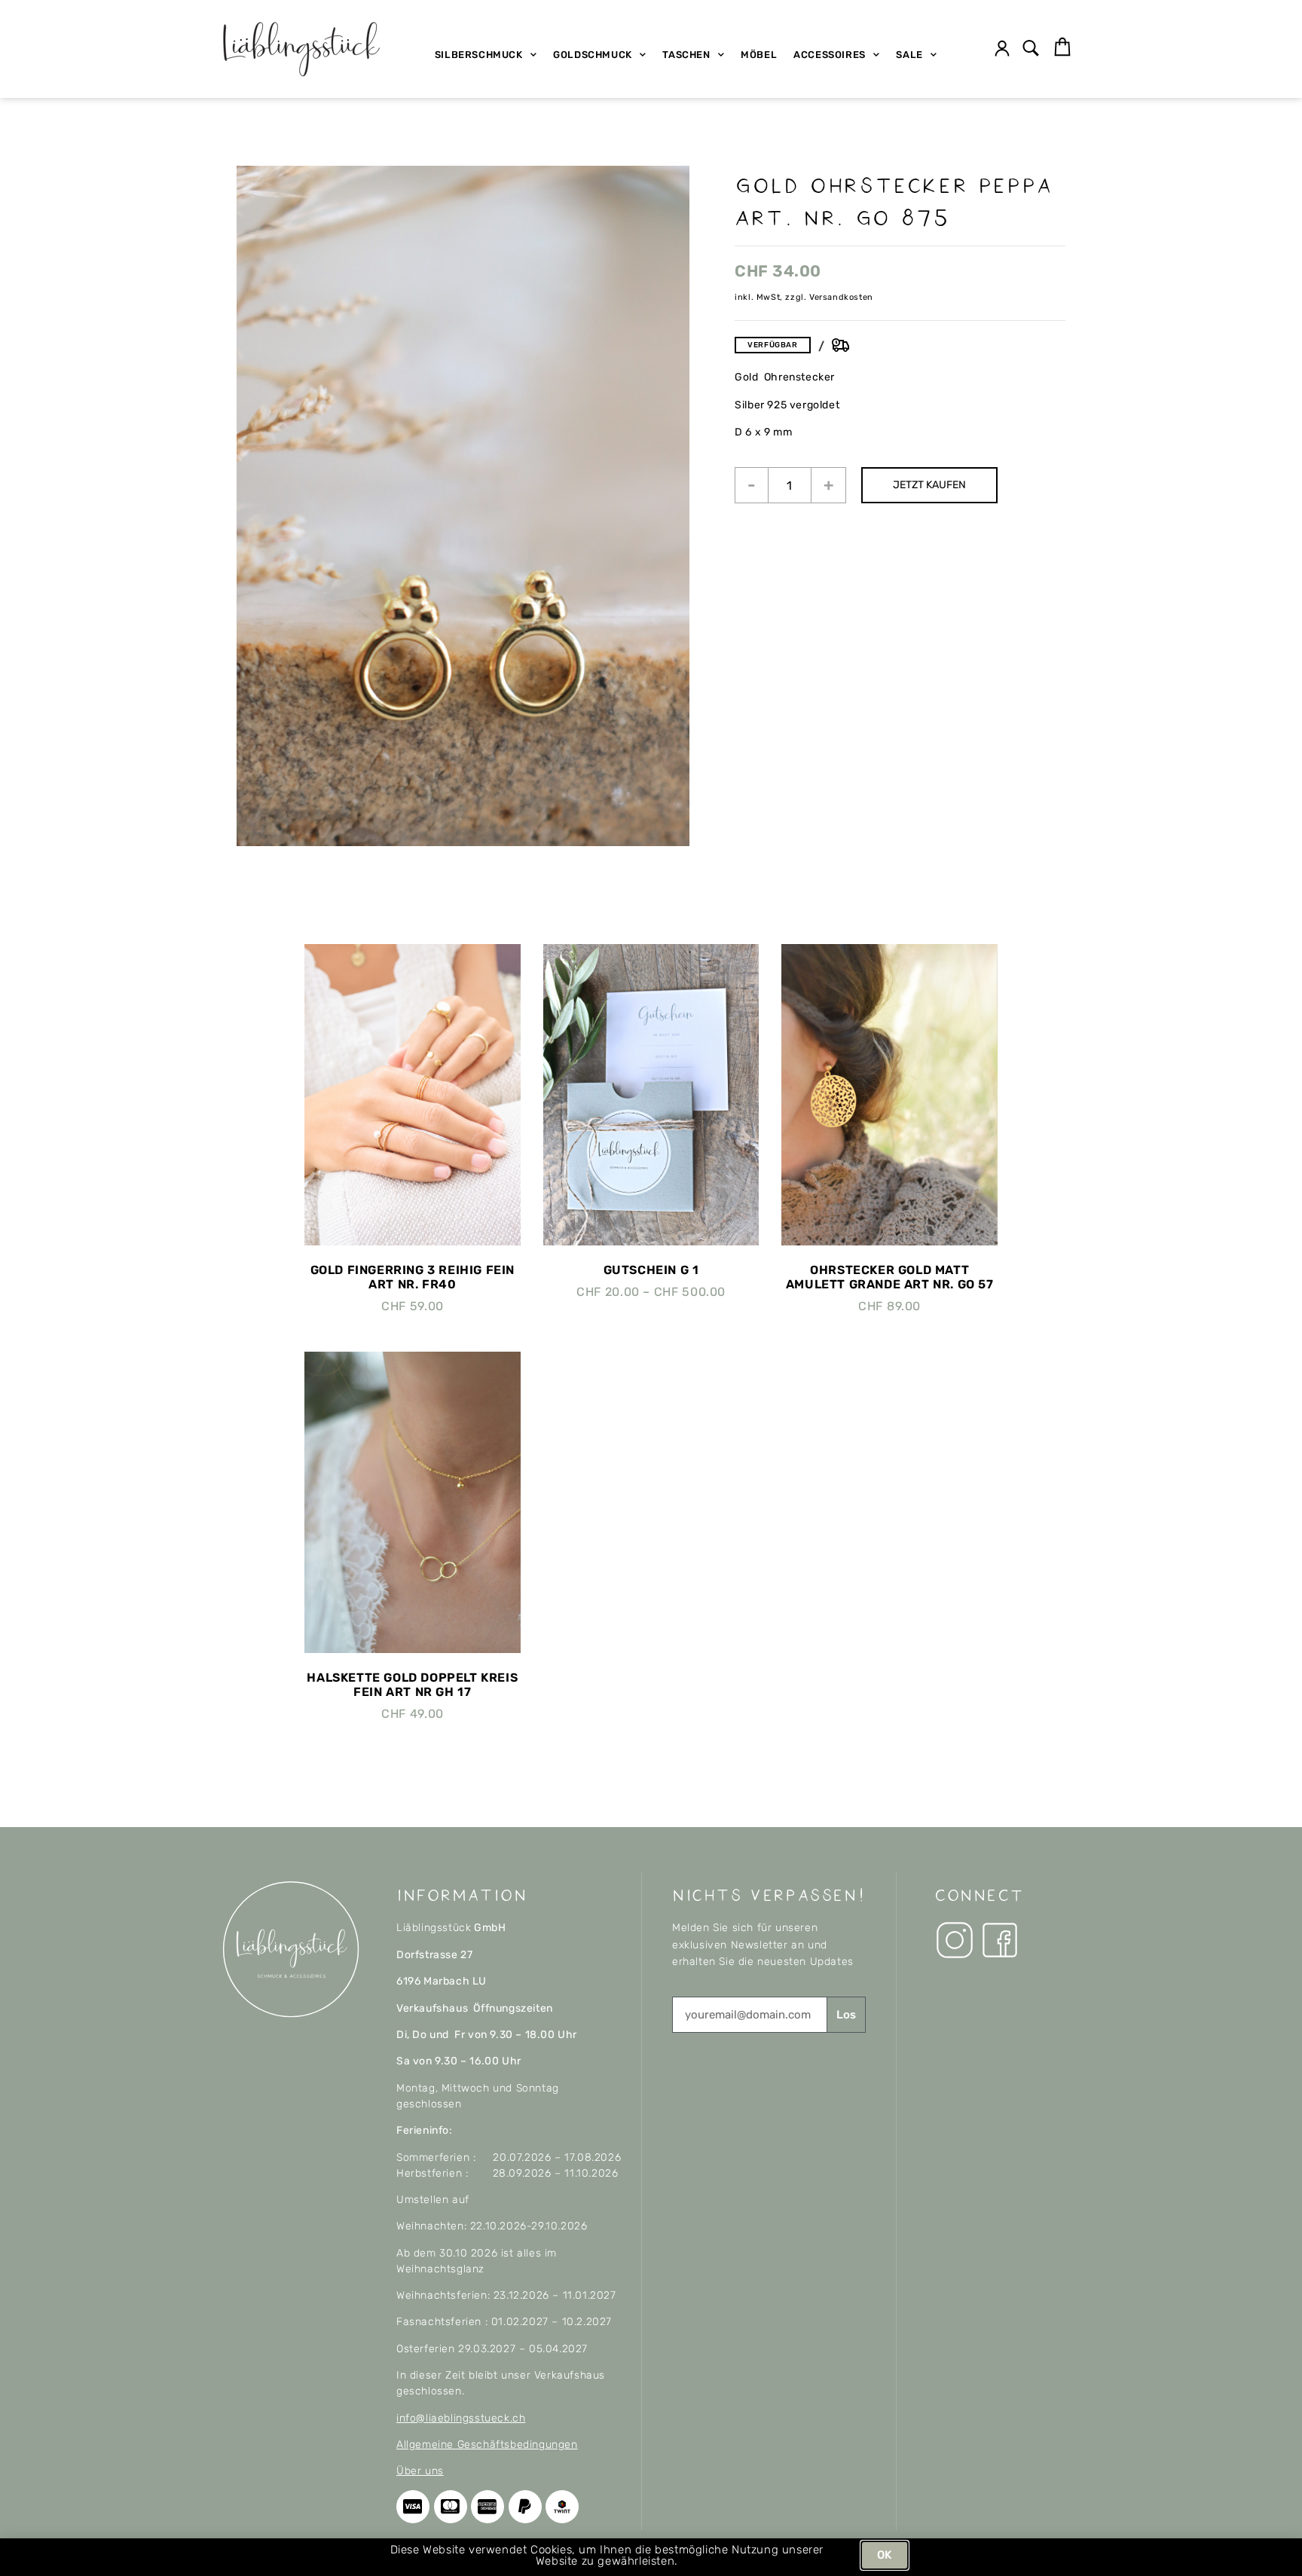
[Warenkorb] (1062, 47)
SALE (909, 55)
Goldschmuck (593, 55)
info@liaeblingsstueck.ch (461, 2418)
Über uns (420, 2471)
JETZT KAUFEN (929, 485)
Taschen (686, 55)
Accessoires (830, 55)
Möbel (759, 55)
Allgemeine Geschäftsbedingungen (487, 2445)
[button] (1031, 49)
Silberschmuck (479, 55)
